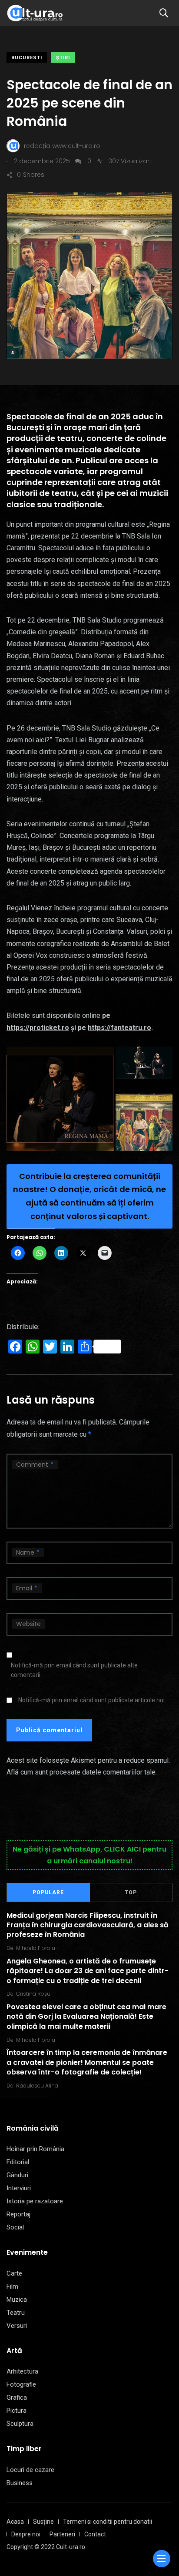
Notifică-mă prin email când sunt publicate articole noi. (92, 1700)
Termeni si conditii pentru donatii (108, 2522)
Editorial (18, 2162)
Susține (43, 2522)
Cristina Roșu (33, 1994)
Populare (48, 1892)
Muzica (17, 2300)
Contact (95, 2534)
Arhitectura (22, 2371)
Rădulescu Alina (37, 2086)
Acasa (15, 2522)
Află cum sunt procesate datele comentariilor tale (81, 1772)
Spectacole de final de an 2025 (69, 416)
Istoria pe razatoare (35, 2201)
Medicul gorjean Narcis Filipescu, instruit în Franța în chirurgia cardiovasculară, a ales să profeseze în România (88, 1925)
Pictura (17, 2411)
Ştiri (63, 58)
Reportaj (18, 2214)
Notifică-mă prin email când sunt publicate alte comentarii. (74, 1670)
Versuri (17, 2326)
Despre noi (26, 2534)
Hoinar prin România (35, 2149)
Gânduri (17, 2175)
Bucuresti (27, 58)
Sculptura (20, 2424)
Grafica (17, 2398)
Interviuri (19, 2188)
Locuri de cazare (30, 2470)
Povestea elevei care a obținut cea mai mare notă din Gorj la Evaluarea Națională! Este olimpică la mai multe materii (86, 2017)
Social (15, 2227)
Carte (14, 2273)
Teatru (16, 2313)
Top (131, 1892)
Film (12, 2286)
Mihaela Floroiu (36, 1948)
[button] (60, 1099)
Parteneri (62, 2534)
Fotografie (21, 2384)
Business (20, 2483)
